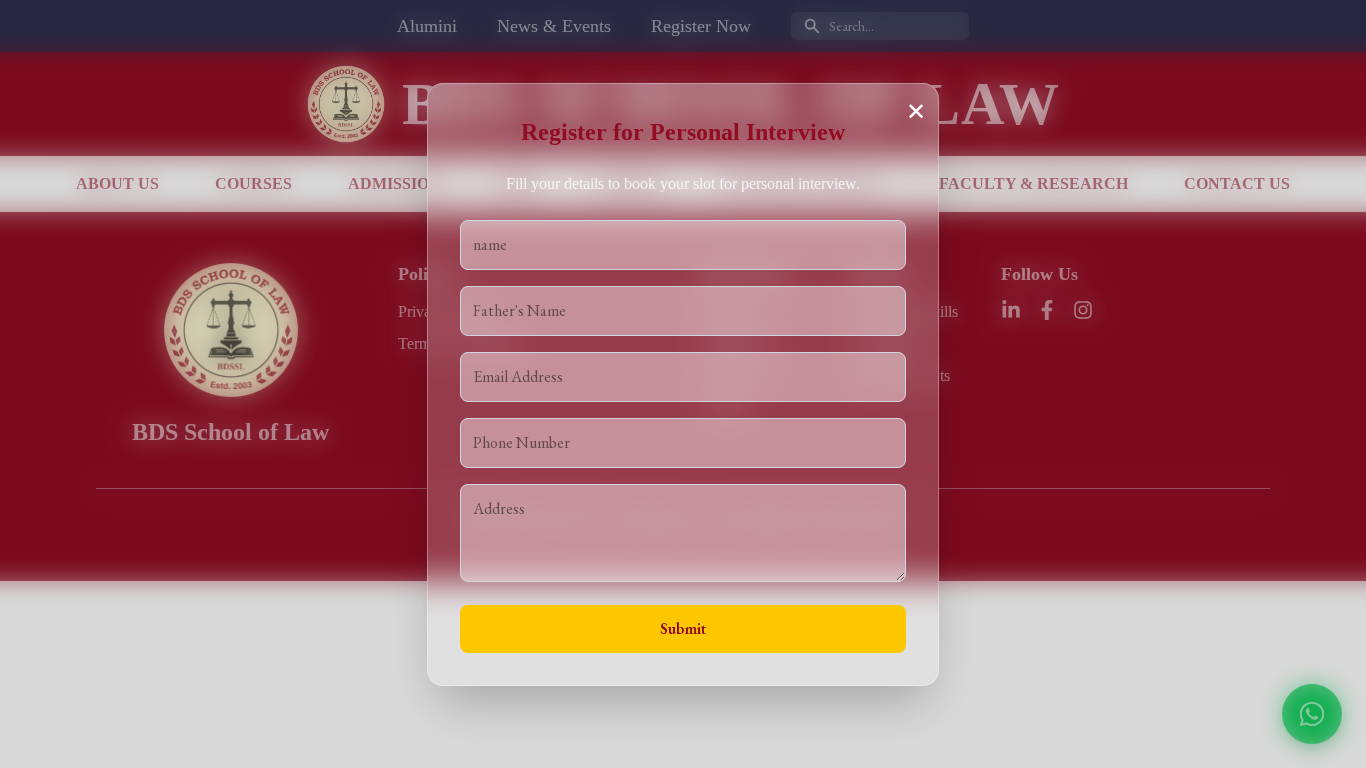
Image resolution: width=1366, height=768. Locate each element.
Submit (683, 628)
